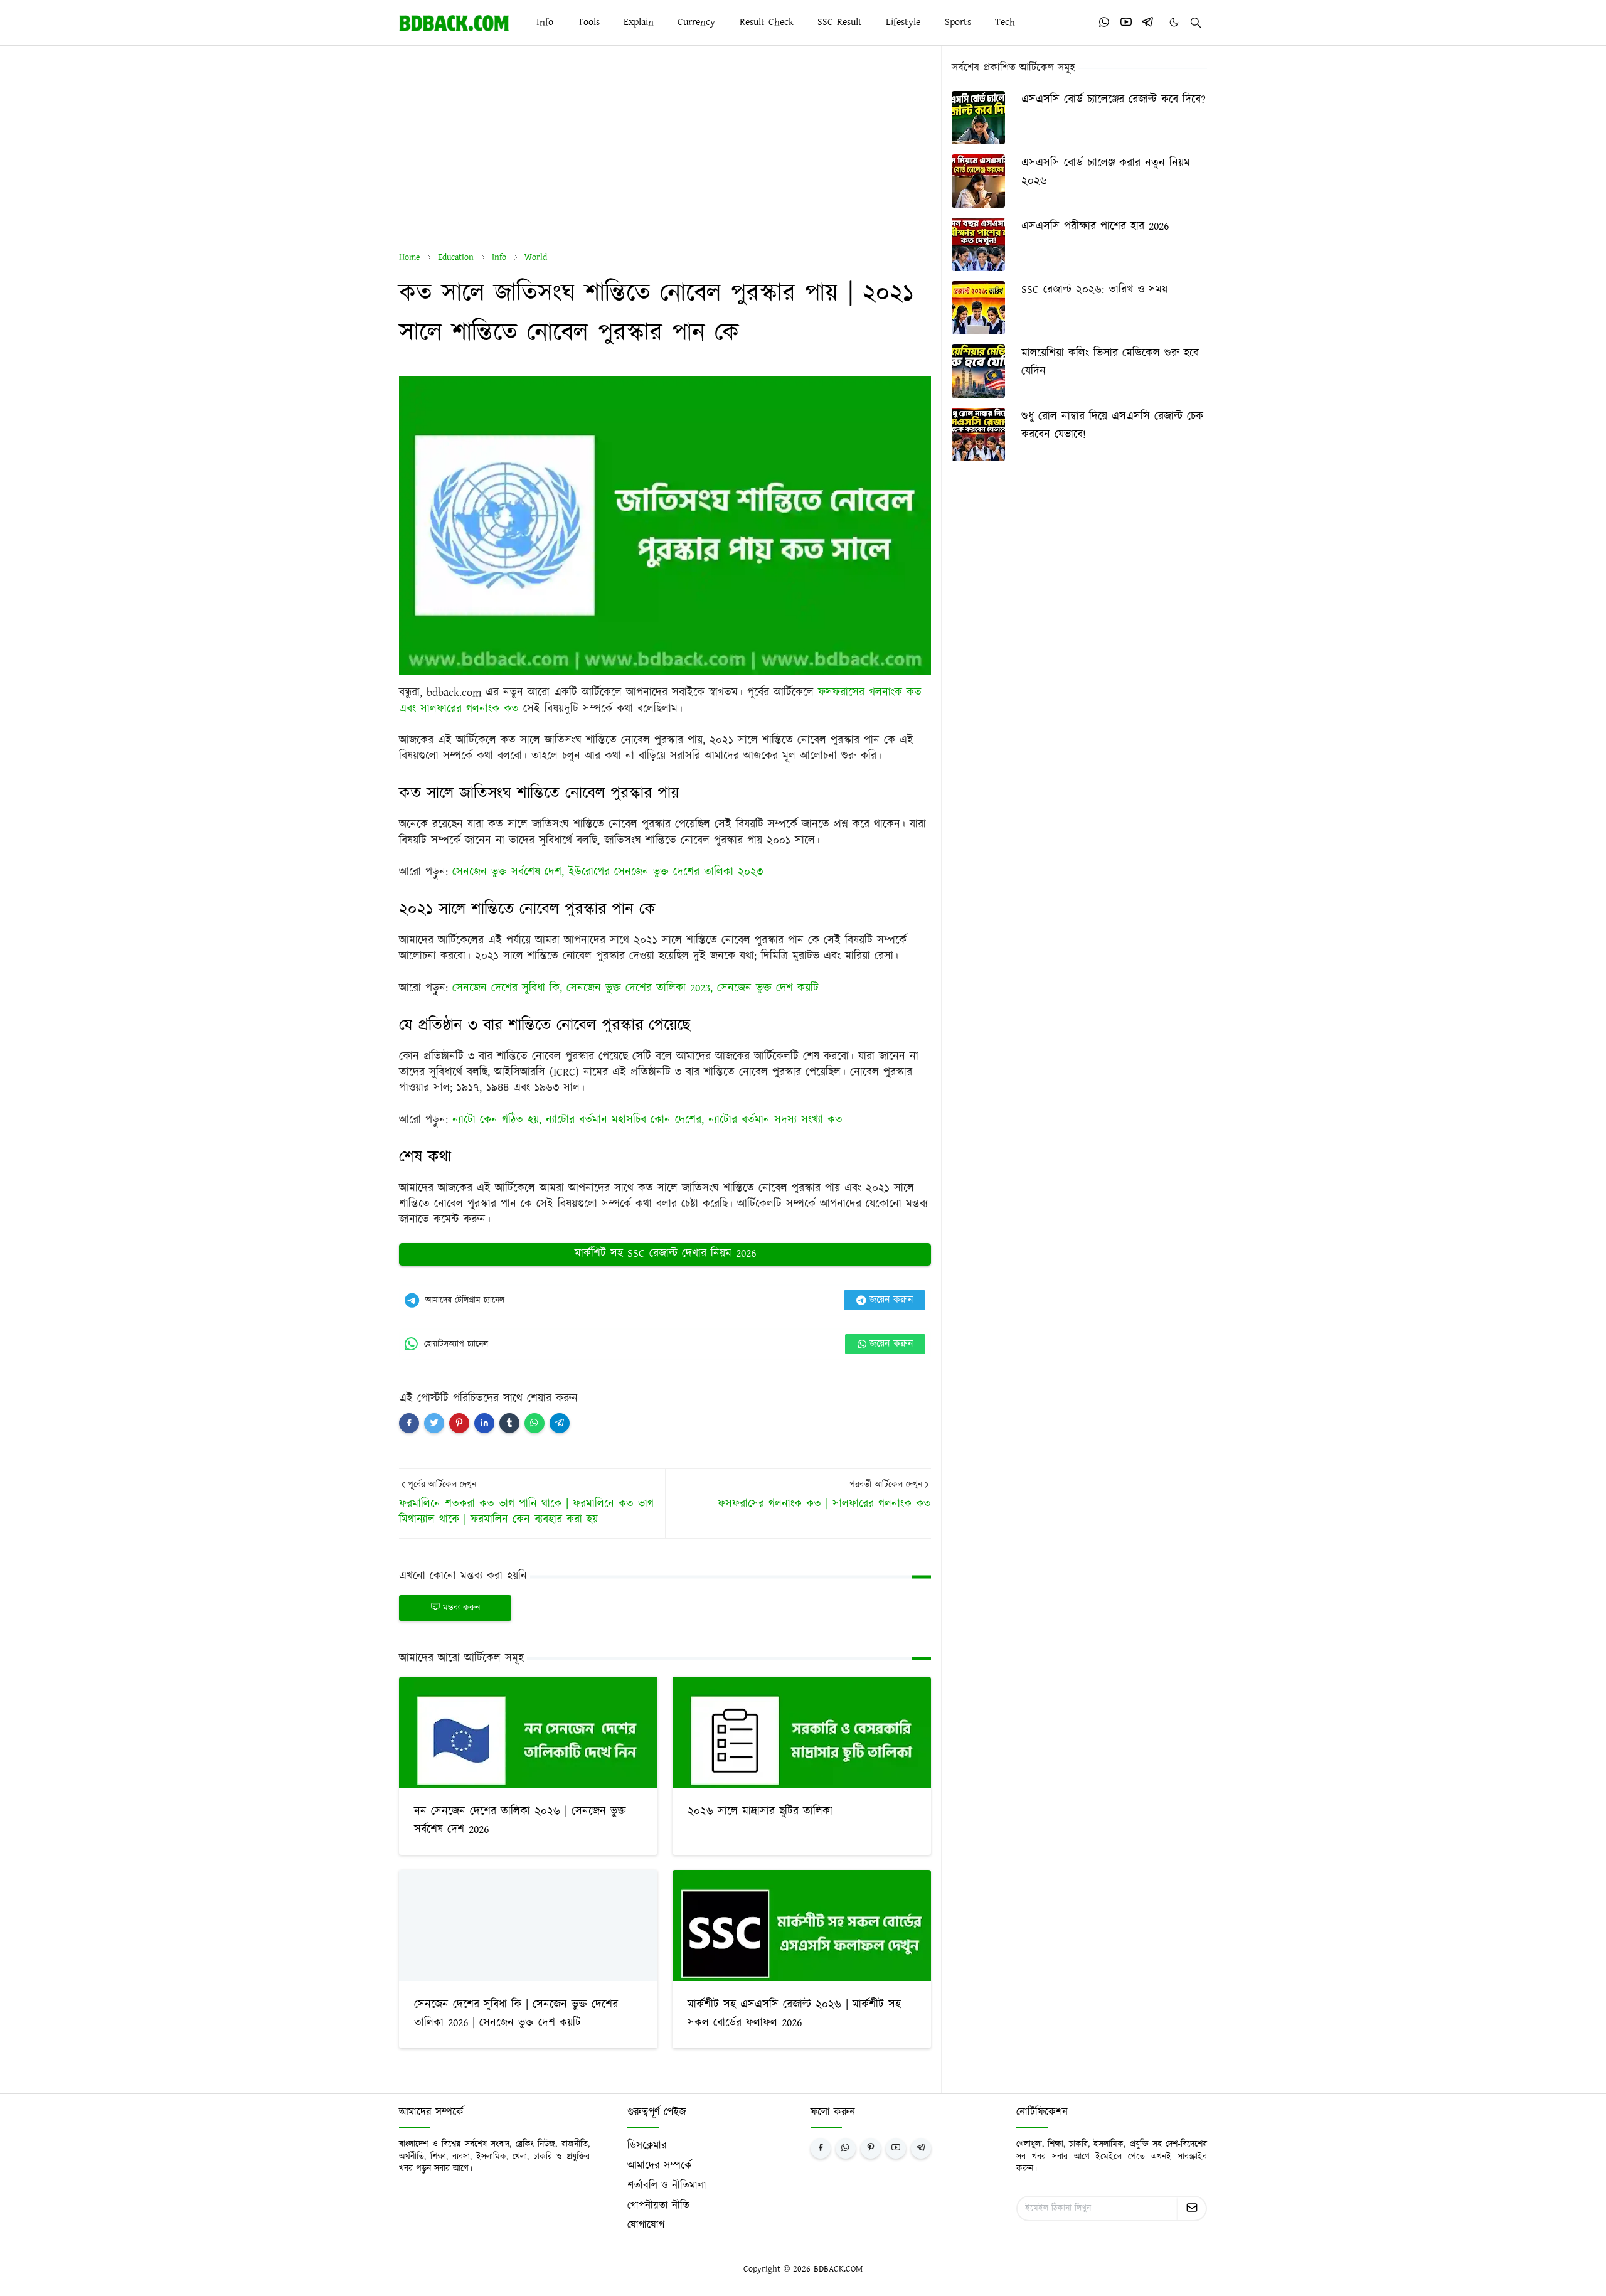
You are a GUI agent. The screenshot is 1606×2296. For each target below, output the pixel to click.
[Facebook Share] (409, 1423)
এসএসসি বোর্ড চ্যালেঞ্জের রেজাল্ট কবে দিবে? (1114, 100)
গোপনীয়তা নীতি (658, 2206)
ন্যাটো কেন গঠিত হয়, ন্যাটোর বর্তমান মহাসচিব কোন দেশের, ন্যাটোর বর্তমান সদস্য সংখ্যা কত (647, 1120)
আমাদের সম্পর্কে (660, 2165)
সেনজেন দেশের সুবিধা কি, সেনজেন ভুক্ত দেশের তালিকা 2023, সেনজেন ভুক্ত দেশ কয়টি (635, 988)
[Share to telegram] (560, 1423)
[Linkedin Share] (484, 1423)
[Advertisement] (665, 149)
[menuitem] (545, 23)
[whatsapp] (1105, 22)
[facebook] (821, 2149)
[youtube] (1126, 22)
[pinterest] (871, 2149)
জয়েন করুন (891, 1300)
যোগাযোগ (646, 2225)
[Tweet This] (434, 1423)
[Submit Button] (1192, 2208)
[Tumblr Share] (509, 1423)
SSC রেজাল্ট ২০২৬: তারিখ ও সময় (1094, 290)
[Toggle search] (1196, 23)
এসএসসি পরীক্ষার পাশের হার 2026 (1095, 227)
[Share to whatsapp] (534, 1423)
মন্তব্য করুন (461, 1608)
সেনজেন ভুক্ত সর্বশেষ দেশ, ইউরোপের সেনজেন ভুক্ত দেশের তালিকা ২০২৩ (608, 872)
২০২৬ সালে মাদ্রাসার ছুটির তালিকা (760, 1812)
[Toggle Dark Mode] (1174, 22)
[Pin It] (459, 1423)
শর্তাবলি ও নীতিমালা (667, 2186)
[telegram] (1147, 22)
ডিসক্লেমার (647, 2145)
